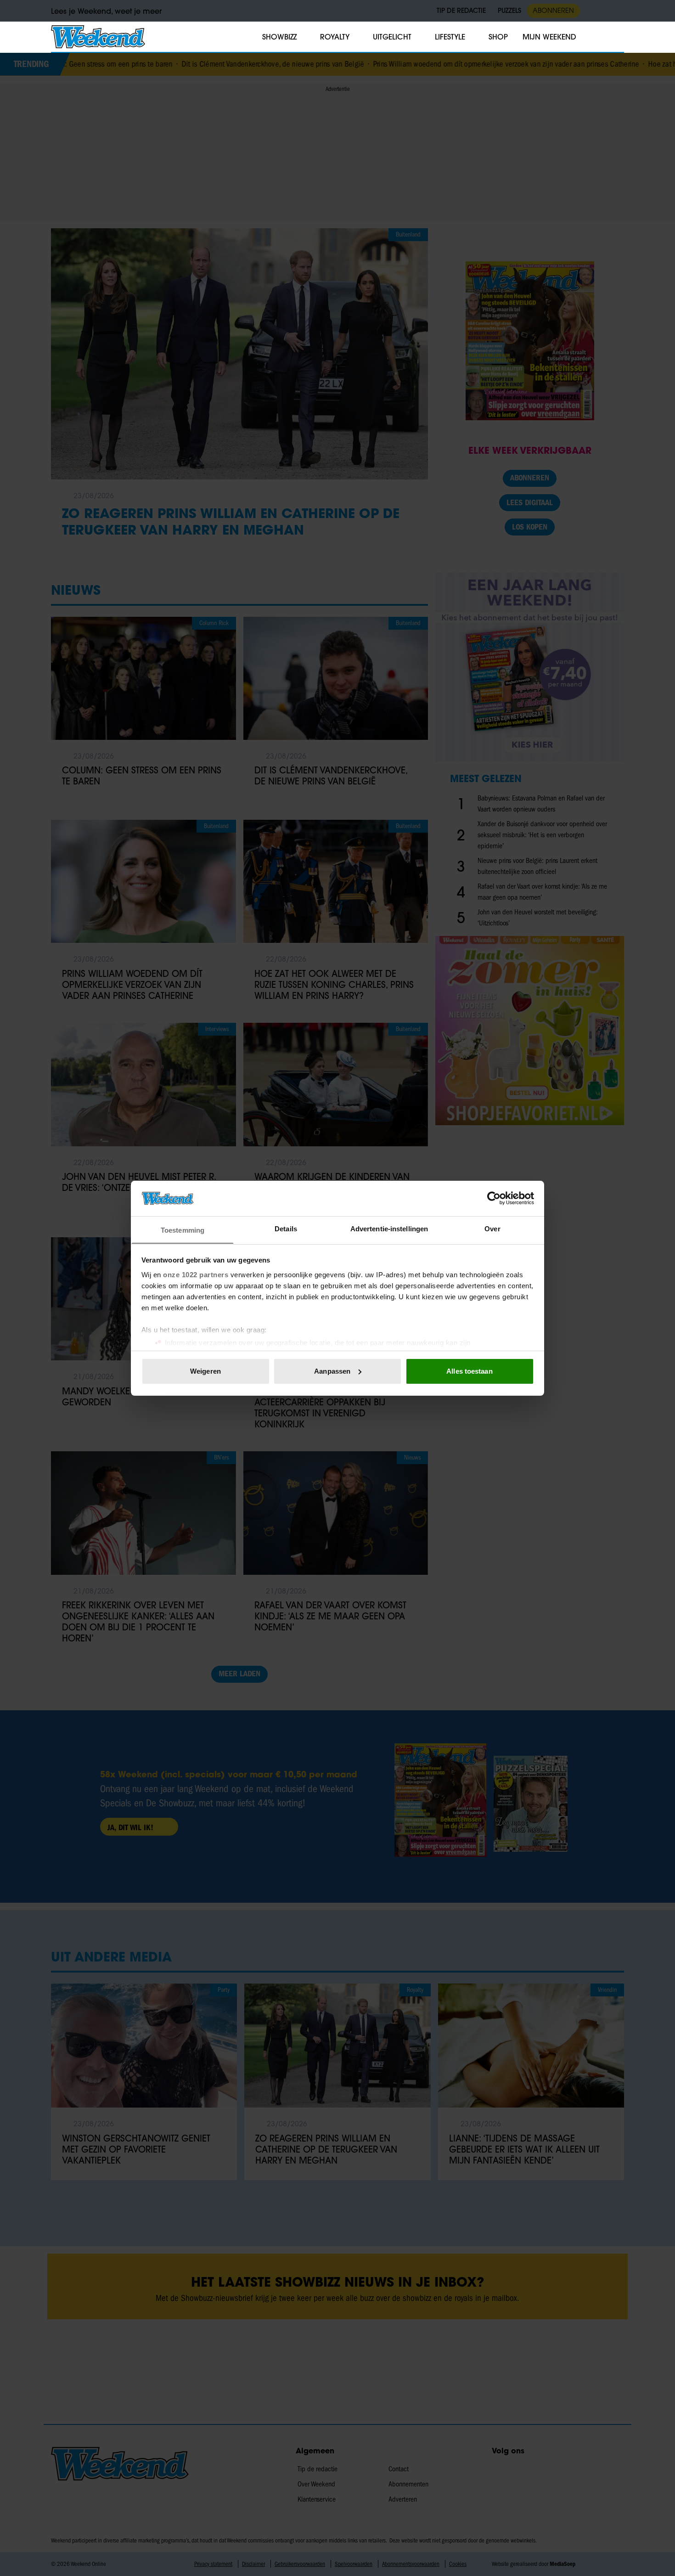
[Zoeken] (617, 37)
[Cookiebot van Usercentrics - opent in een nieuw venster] (494, 1198)
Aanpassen (332, 1371)
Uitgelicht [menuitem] (392, 37)
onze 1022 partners (196, 1274)
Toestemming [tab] (183, 1230)
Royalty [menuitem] (335, 37)
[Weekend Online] (98, 37)
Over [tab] (492, 1228)
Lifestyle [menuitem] (450, 37)
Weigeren (205, 1371)
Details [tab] (286, 1228)
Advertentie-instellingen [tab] (389, 1228)
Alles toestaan (469, 1371)
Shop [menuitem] (498, 37)
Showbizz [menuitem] (279, 37)
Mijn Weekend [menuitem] (549, 37)
